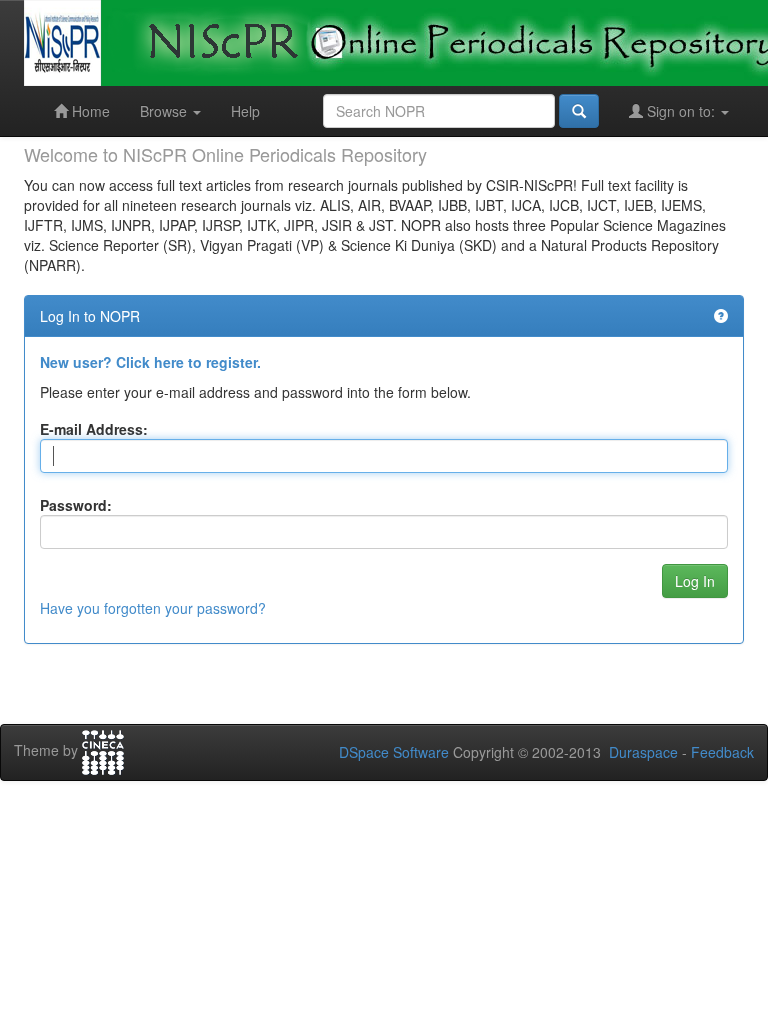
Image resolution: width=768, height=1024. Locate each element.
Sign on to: (681, 111)
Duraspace (643, 752)
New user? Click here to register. (150, 362)
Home (89, 111)
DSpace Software (394, 752)
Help (245, 111)
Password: (76, 505)
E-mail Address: (94, 429)
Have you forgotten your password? (153, 608)
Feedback (722, 752)
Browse (165, 111)
